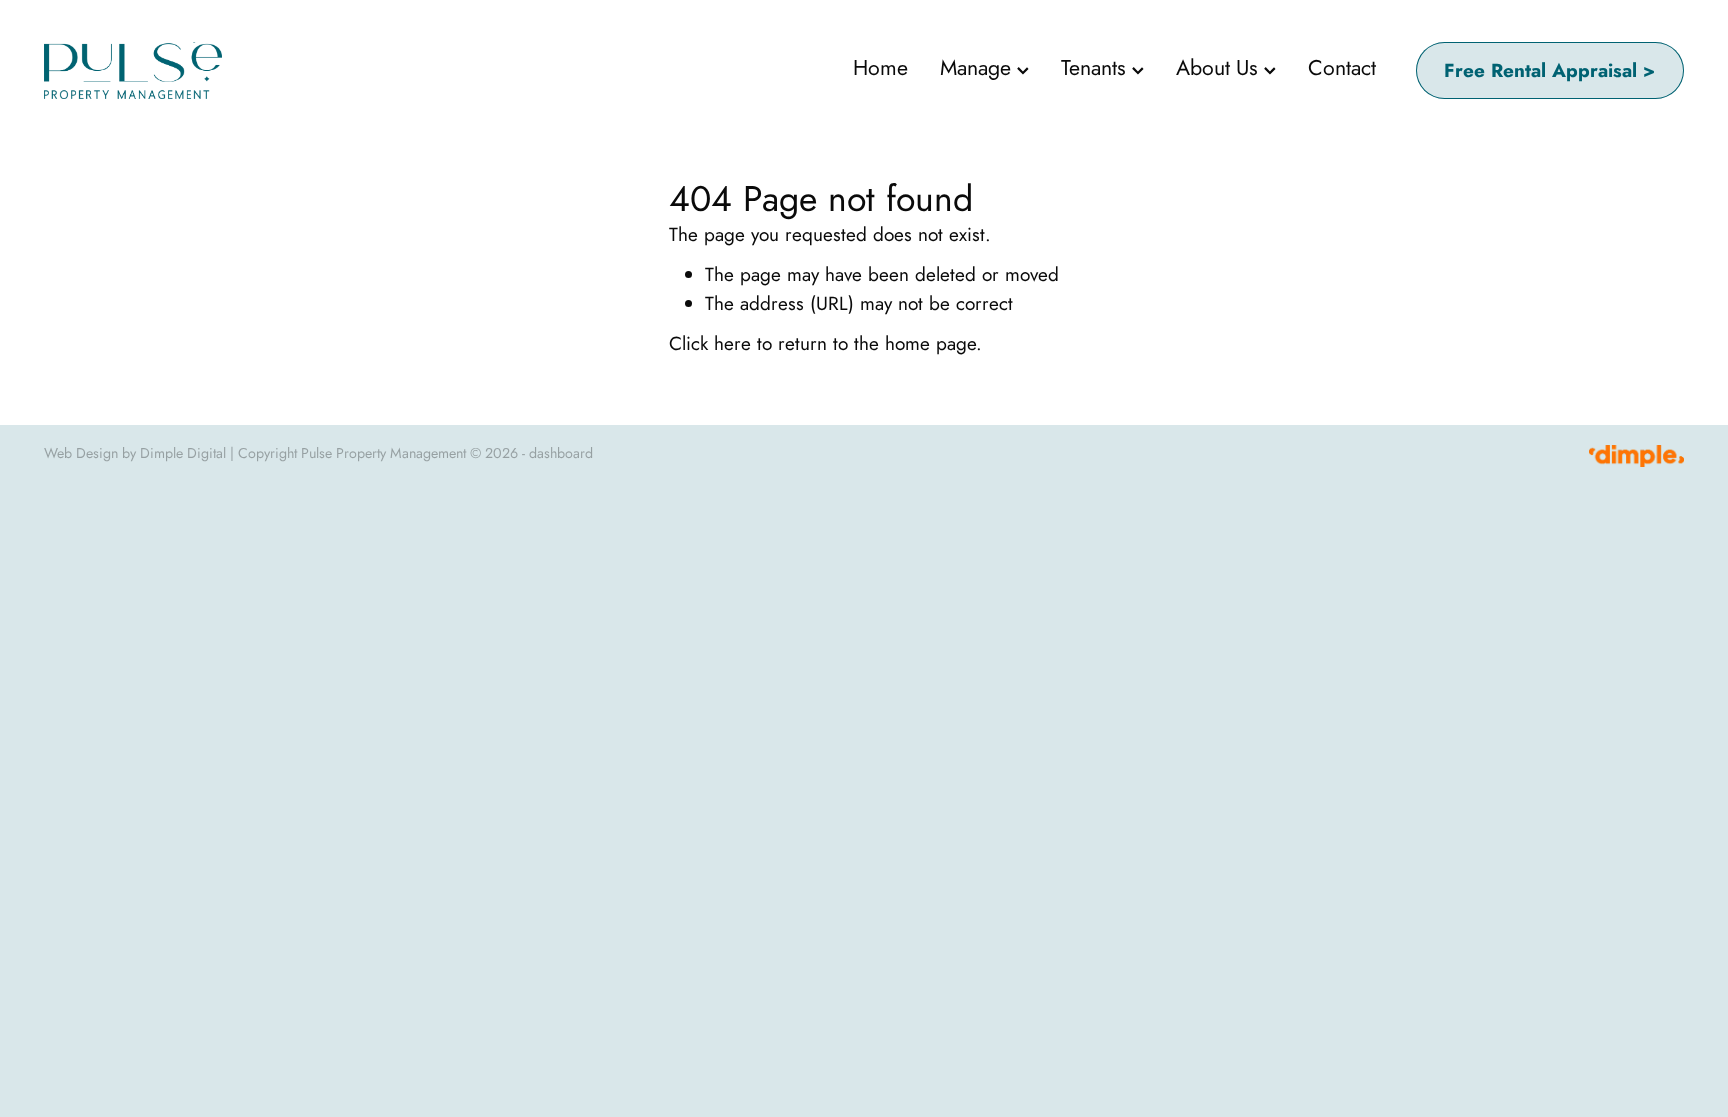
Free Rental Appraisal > (1549, 70)
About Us (1220, 67)
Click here (710, 343)
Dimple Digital (183, 453)
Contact (1342, 67)
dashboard (561, 453)
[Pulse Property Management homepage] (208, 70)
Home (880, 67)
